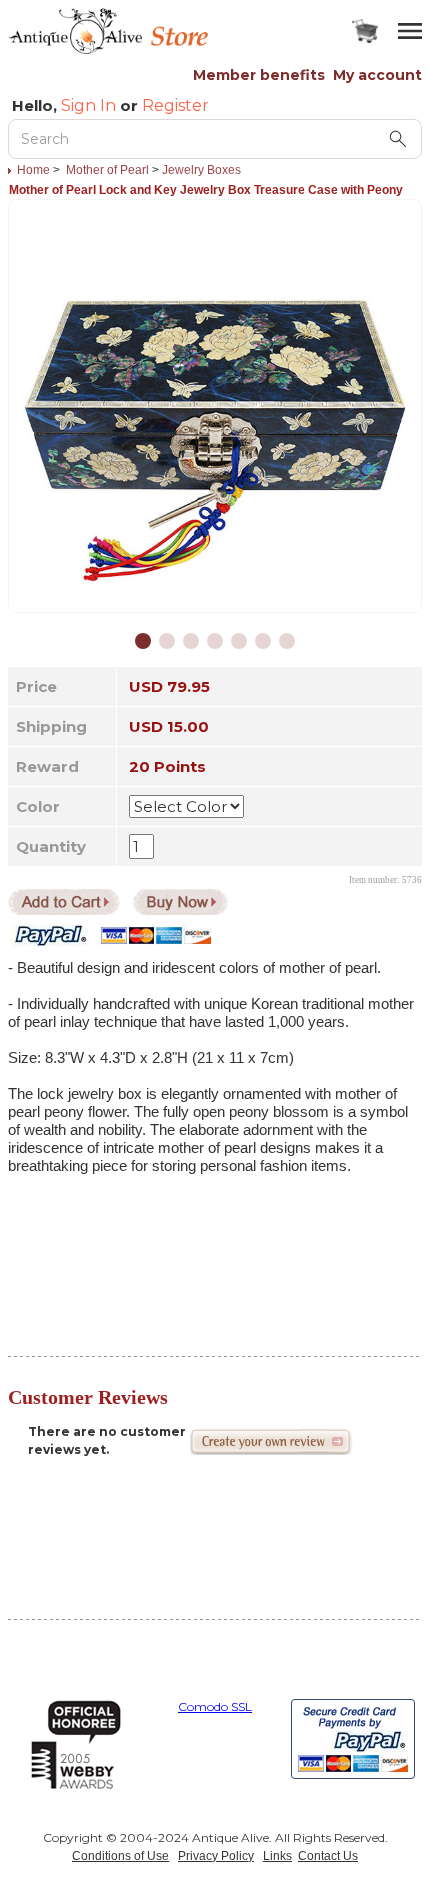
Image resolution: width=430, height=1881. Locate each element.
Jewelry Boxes (201, 170)
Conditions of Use (120, 1856)
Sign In (88, 105)
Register (175, 105)
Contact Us (328, 1856)
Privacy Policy (216, 1856)
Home (33, 170)
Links (277, 1856)
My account (377, 75)
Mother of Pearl (107, 170)
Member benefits (259, 75)
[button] (143, 641)
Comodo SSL (215, 1706)
